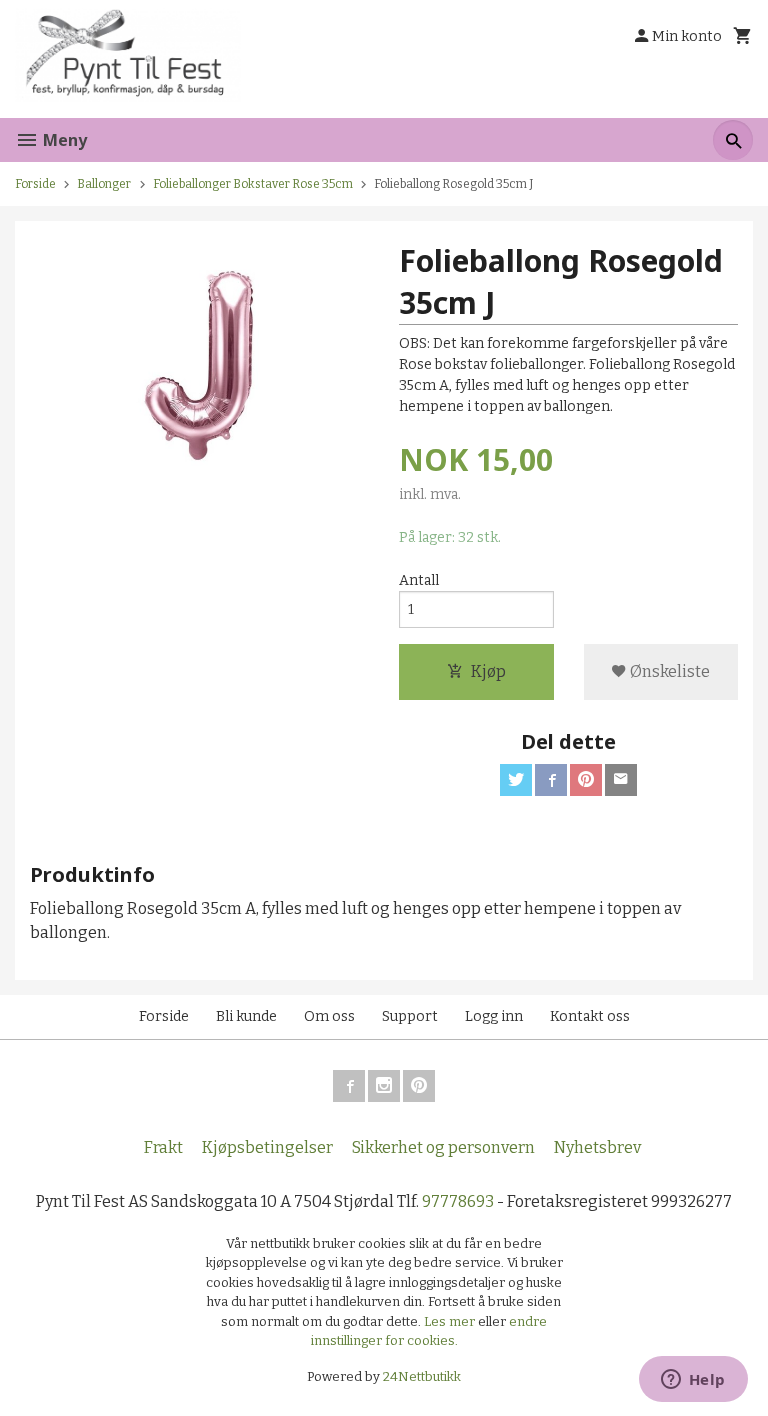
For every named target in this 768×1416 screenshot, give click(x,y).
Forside (35, 184)
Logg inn (494, 1016)
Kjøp (488, 671)
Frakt (163, 1147)
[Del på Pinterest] (586, 780)
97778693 (458, 1201)
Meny (63, 140)
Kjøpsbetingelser (267, 1147)
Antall (419, 580)
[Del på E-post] (621, 780)
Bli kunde (246, 1016)
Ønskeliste (668, 671)
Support (410, 1016)
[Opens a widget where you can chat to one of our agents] (693, 1381)
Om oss (329, 1016)
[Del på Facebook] (551, 780)
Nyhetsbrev (597, 1147)
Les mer (451, 1321)
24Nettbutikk (422, 1376)
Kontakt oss (590, 1016)
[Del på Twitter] (516, 780)
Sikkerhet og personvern (443, 1147)
